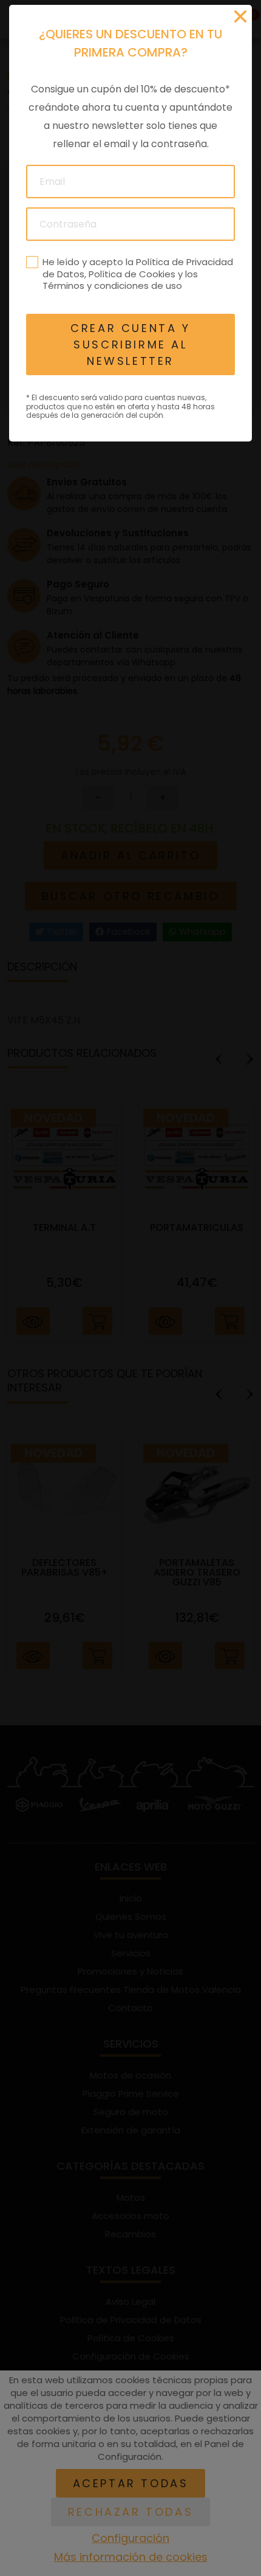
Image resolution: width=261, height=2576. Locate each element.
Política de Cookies (132, 274)
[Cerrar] (240, 16)
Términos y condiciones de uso (112, 286)
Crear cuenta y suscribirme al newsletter (130, 345)
